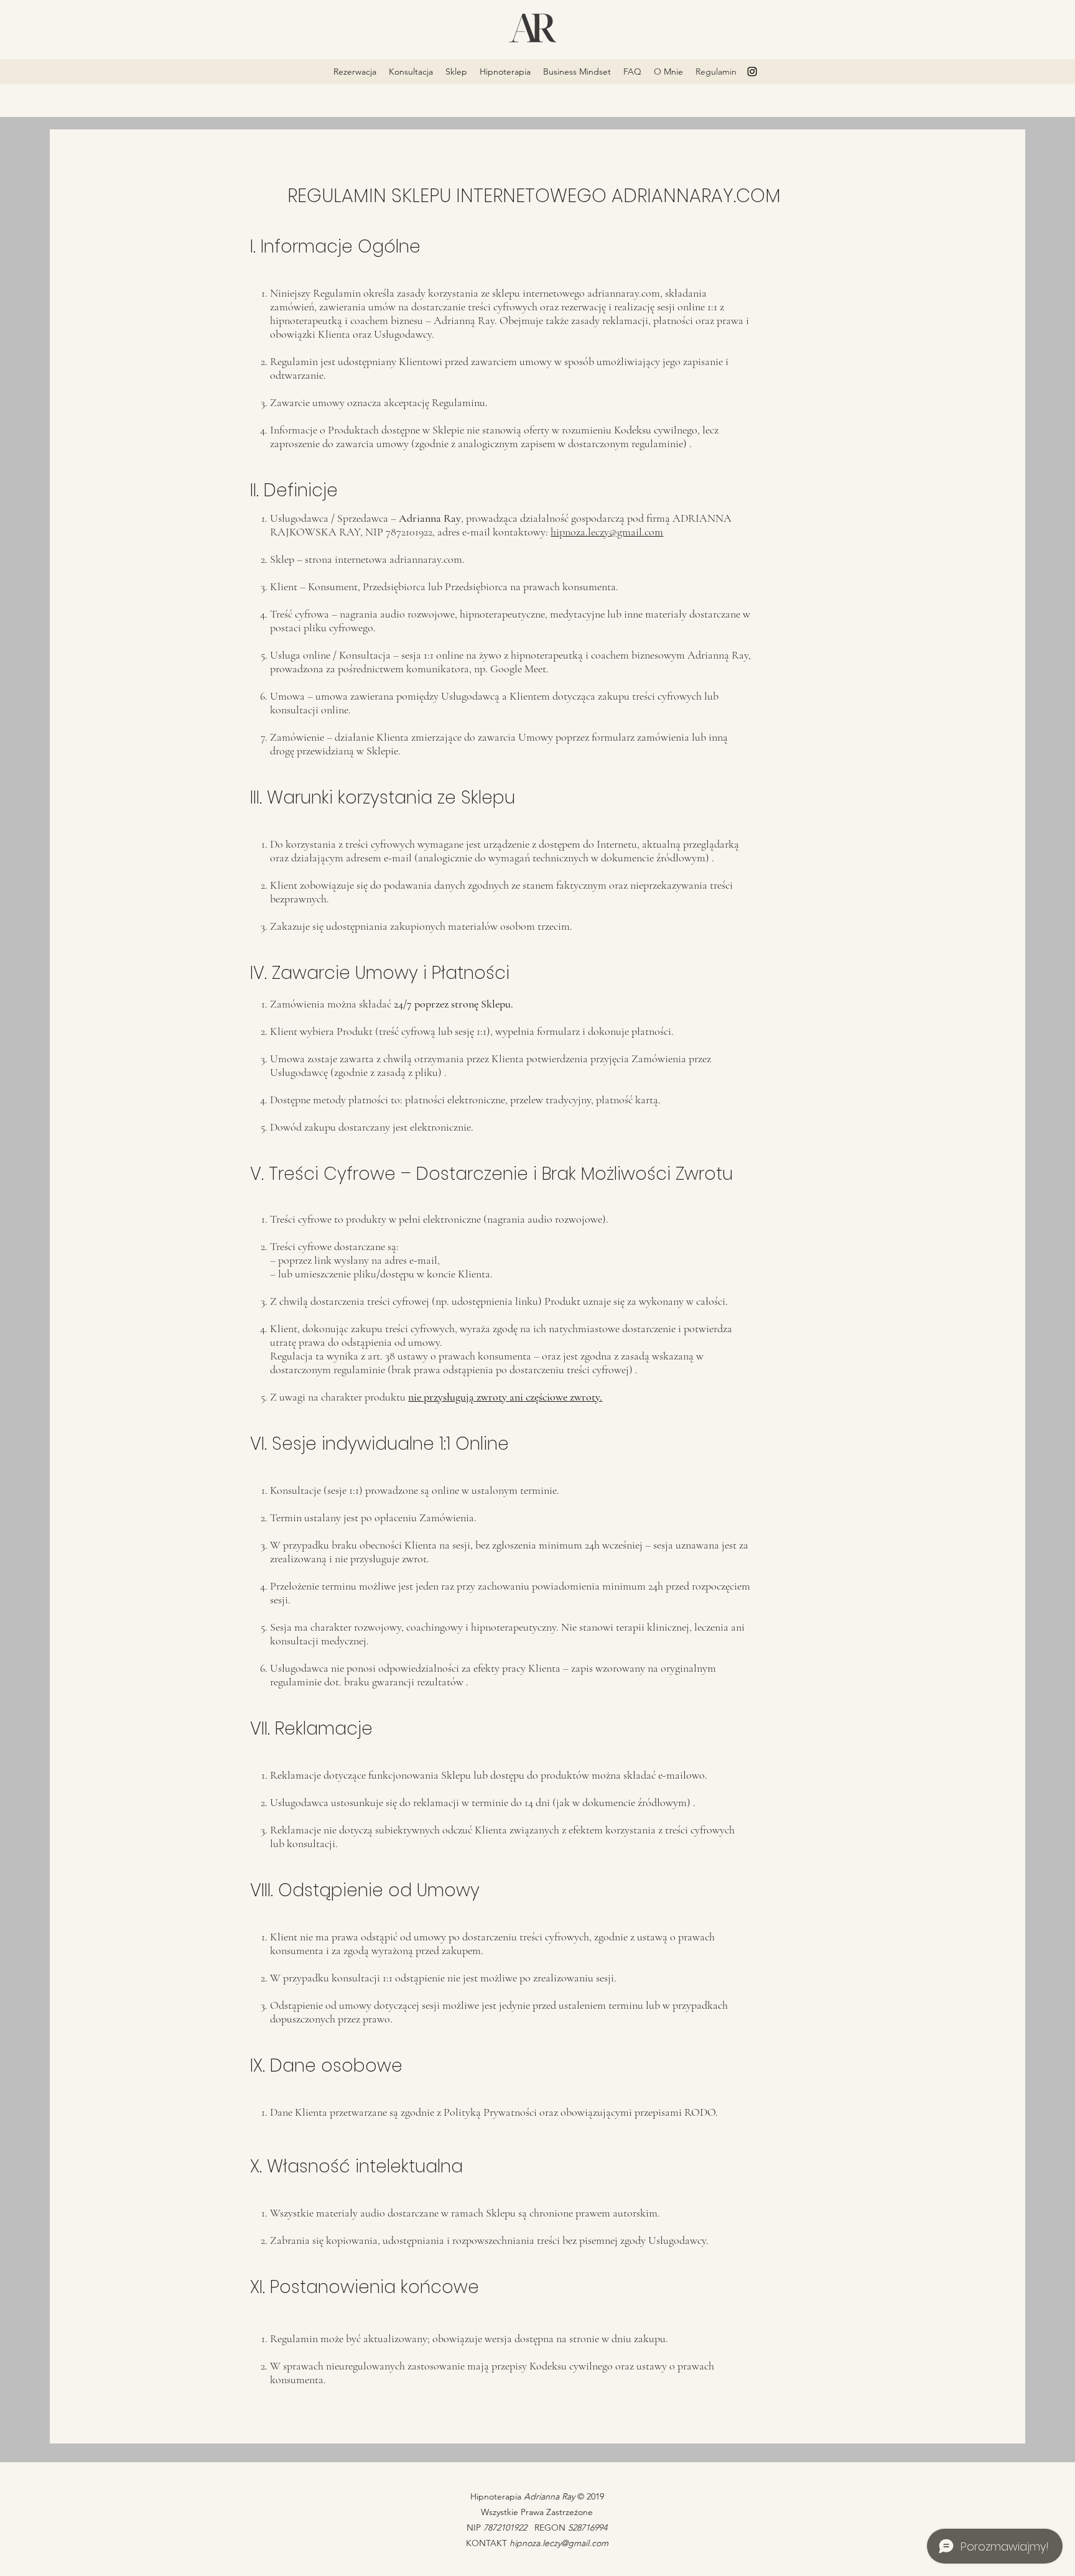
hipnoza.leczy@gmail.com (607, 532)
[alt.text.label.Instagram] (752, 72)
